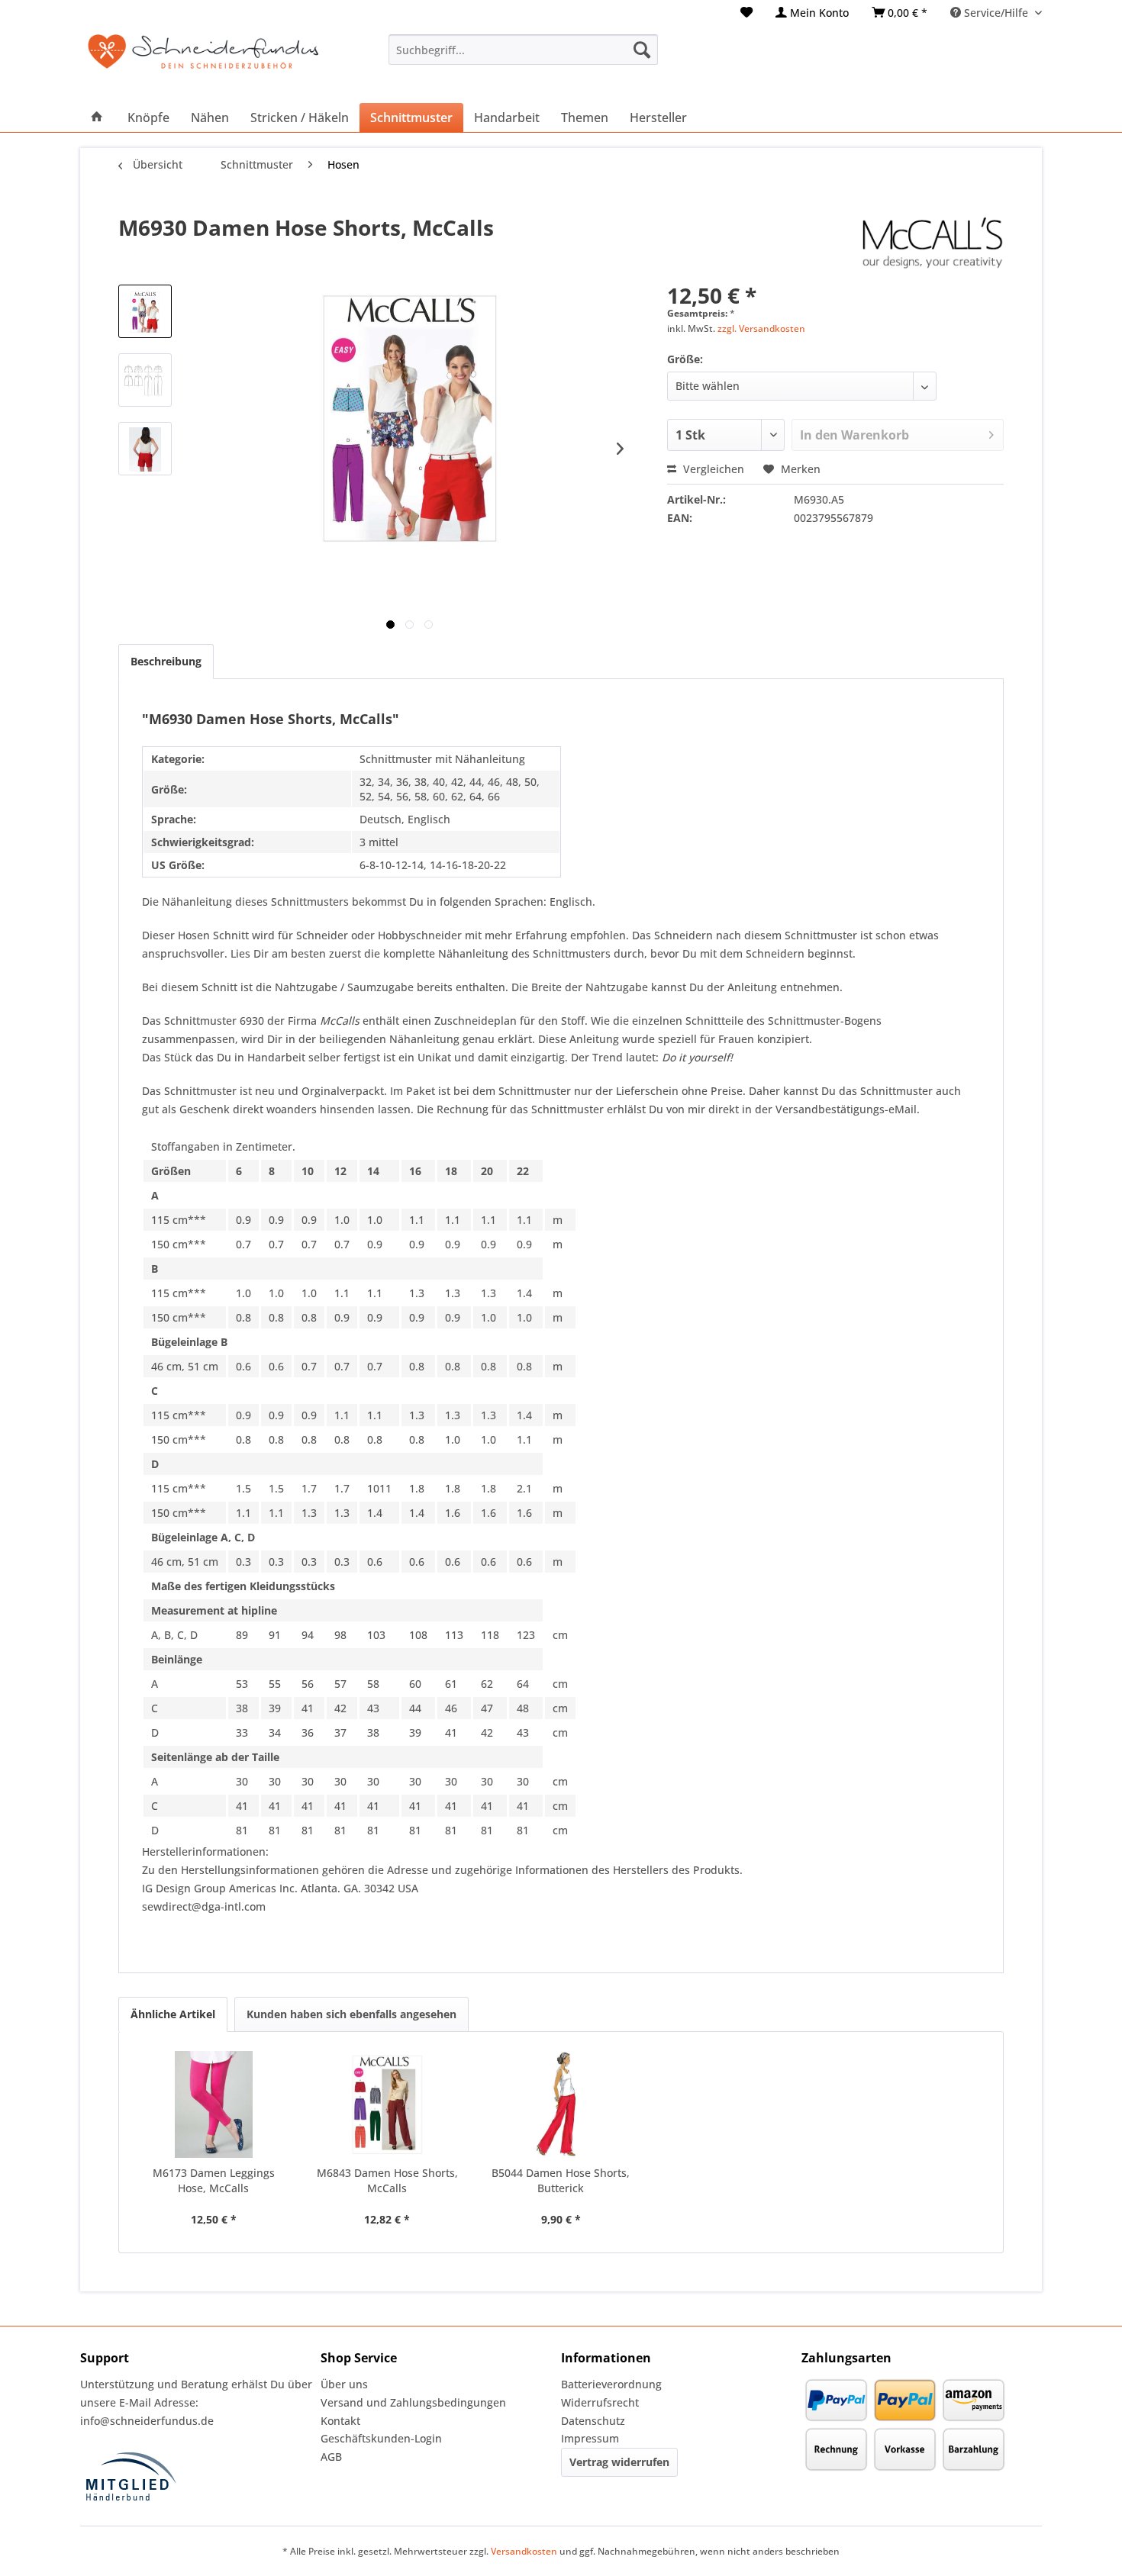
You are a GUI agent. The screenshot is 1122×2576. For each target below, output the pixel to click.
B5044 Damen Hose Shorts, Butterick (561, 2180)
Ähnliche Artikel (173, 2014)
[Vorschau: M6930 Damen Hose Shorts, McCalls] (145, 311)
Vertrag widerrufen (619, 2462)
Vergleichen (712, 469)
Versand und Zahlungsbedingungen (413, 2402)
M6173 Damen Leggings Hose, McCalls (214, 2180)
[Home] (97, 118)
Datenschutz (593, 2421)
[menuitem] (746, 13)
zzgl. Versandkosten (761, 328)
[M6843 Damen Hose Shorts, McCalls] (388, 2104)
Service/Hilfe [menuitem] (996, 13)
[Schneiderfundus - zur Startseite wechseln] (203, 61)
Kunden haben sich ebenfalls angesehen (351, 2014)
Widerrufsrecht (600, 2402)
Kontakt (340, 2421)
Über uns (344, 2384)
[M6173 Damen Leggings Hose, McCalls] (214, 2104)
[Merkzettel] (746, 13)
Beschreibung (166, 661)
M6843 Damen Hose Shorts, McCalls (387, 2180)
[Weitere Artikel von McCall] (933, 243)
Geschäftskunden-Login (381, 2438)
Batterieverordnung (611, 2384)
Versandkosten (524, 2551)
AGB (331, 2457)
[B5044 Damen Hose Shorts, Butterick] (561, 2104)
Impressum (590, 2438)
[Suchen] (642, 50)
